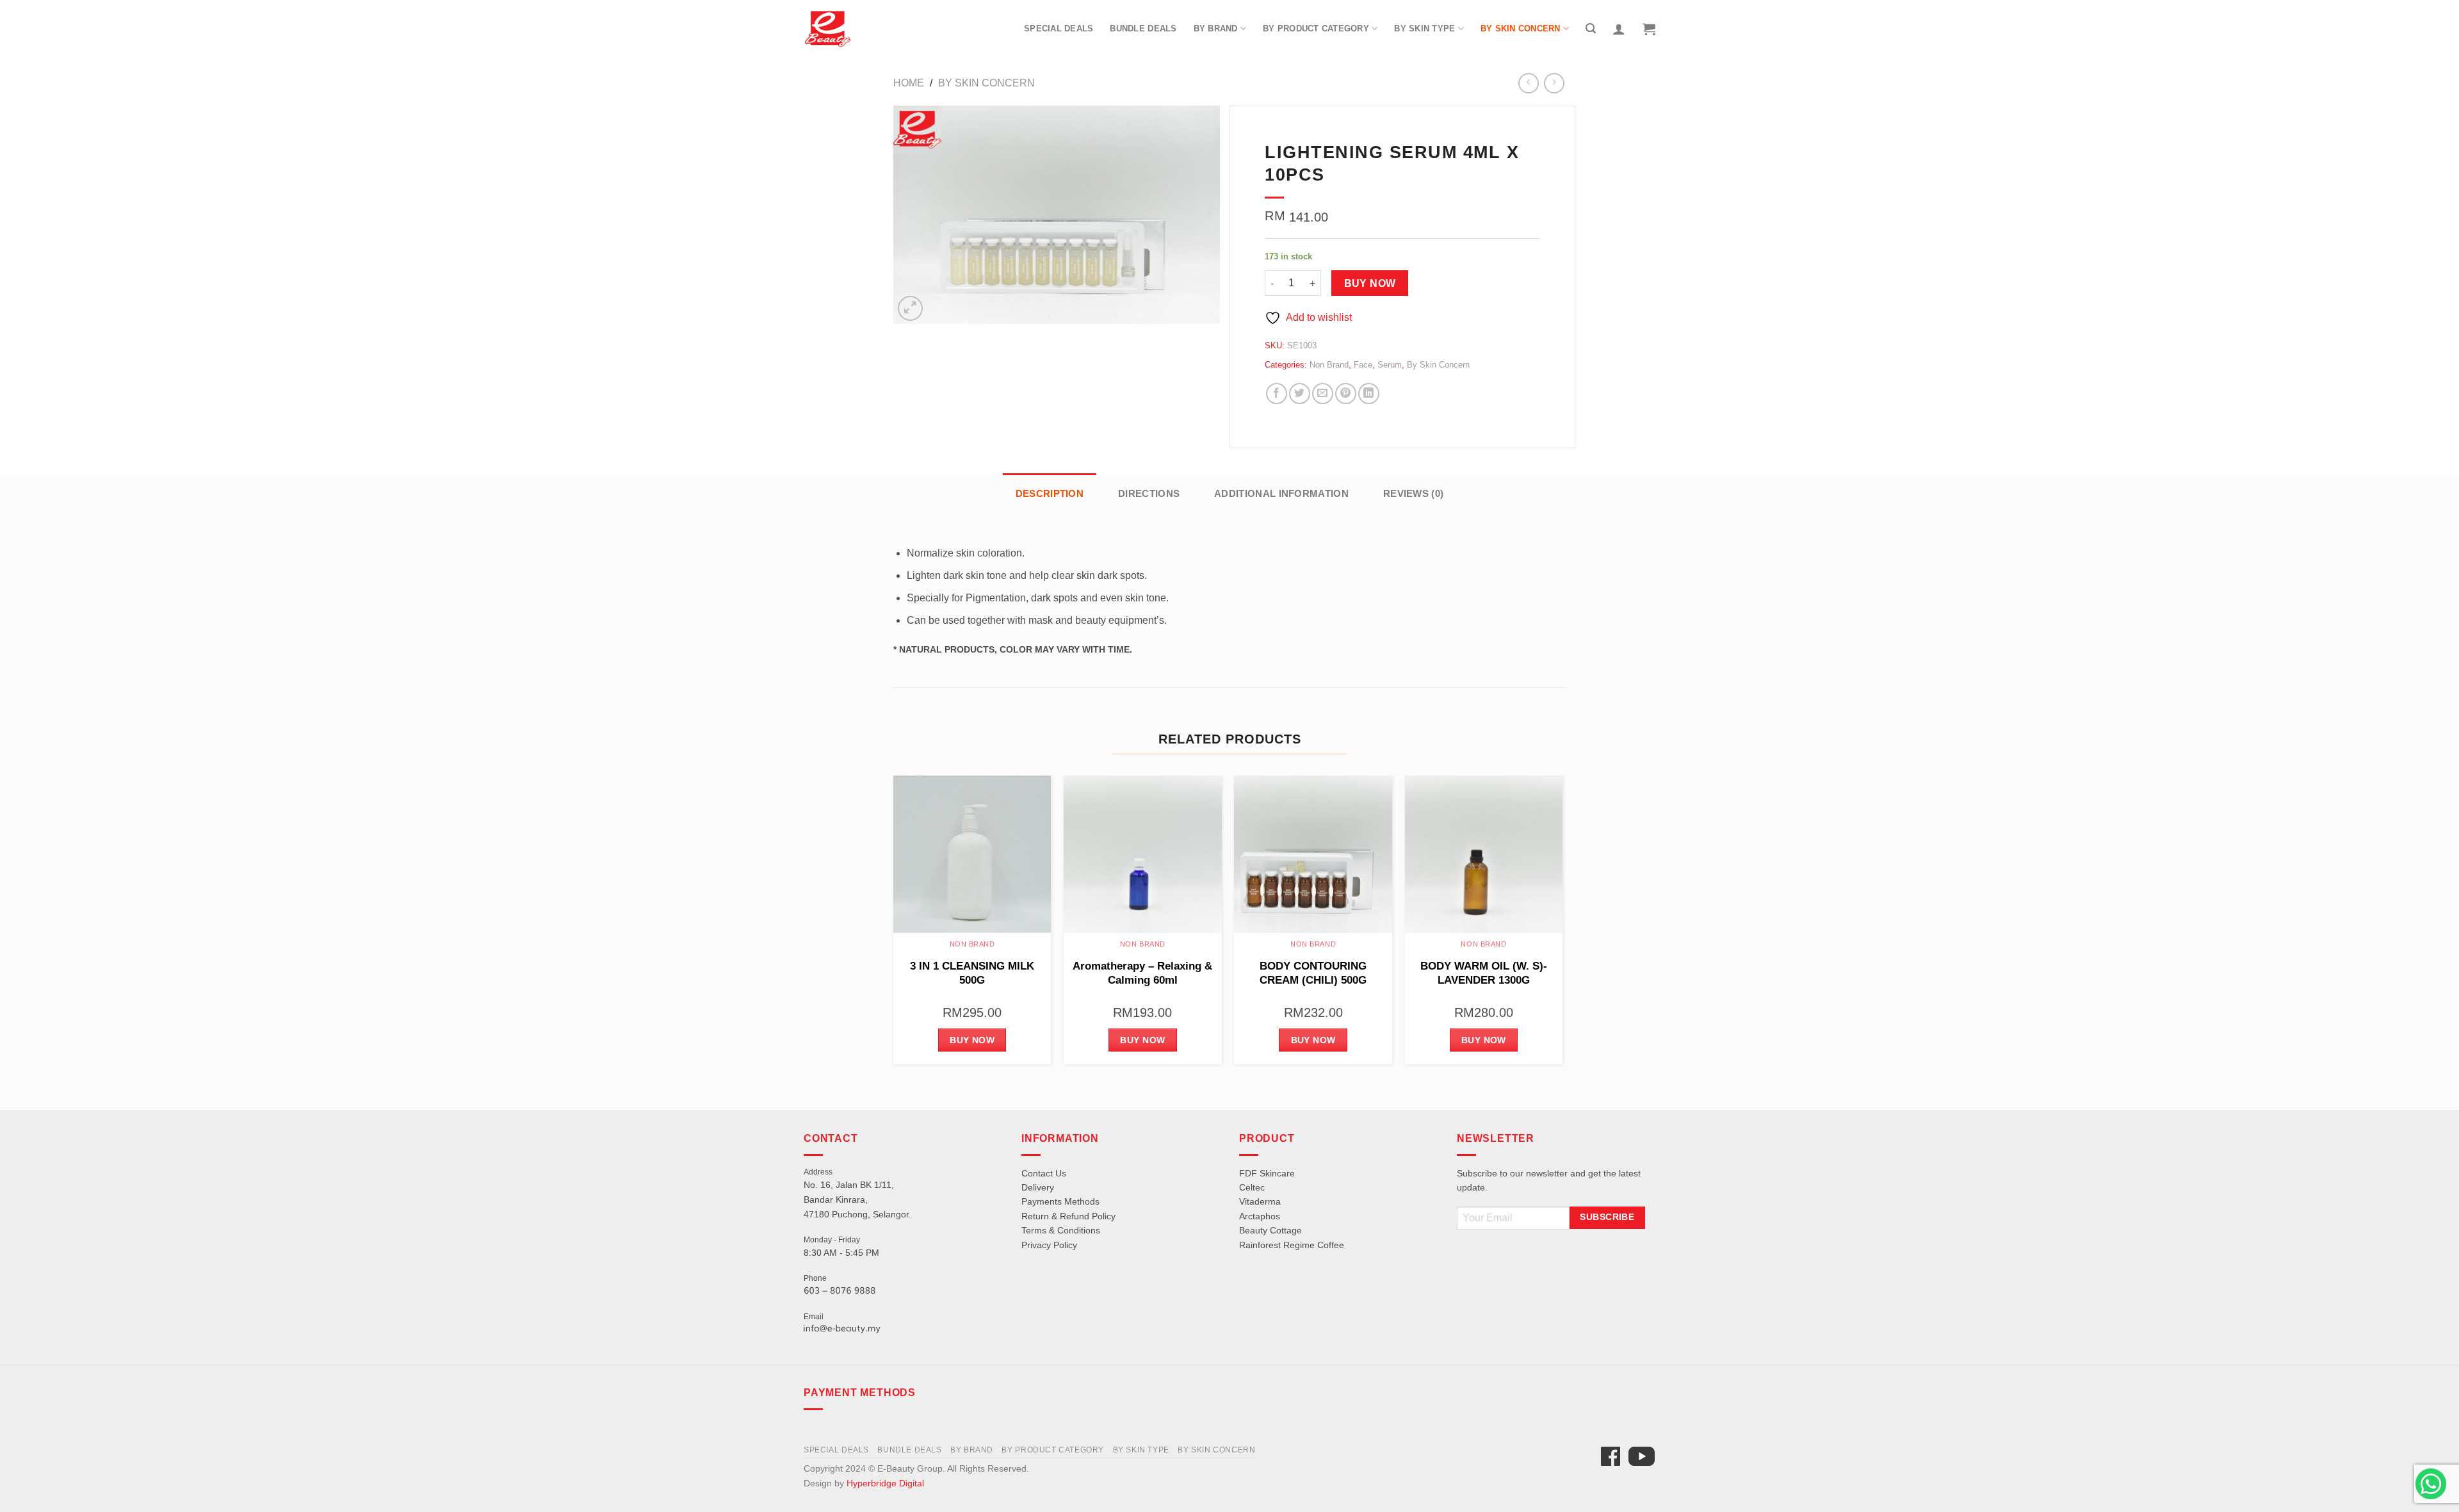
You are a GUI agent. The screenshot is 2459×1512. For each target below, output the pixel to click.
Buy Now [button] (972, 1040)
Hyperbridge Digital (885, 1483)
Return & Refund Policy (1068, 1216)
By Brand (1216, 28)
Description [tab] (1050, 493)
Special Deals (1059, 28)
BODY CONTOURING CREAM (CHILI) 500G (1313, 973)
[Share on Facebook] (1277, 394)
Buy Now (1370, 283)
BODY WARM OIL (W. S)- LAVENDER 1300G (1484, 973)
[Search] (1591, 28)
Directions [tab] (1149, 493)
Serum (1390, 365)
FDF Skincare (1267, 1173)
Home (909, 83)
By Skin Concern (1521, 28)
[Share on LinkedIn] (1369, 394)
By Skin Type (1424, 28)
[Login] (1619, 29)
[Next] (1562, 925)
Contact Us (1044, 1173)
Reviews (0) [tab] (1413, 493)
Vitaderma (1260, 1201)
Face (1363, 365)
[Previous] (894, 925)
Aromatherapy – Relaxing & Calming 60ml (1142, 973)
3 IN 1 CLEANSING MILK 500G (972, 973)
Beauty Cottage (1270, 1230)
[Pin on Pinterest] (1346, 394)
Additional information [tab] (1281, 493)
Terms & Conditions (1061, 1230)
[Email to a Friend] (1323, 394)
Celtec (1252, 1187)
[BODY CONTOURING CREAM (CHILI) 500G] (1313, 855)
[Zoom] (910, 308)
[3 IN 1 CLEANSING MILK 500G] (972, 855)
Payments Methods (1060, 1201)
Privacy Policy (1049, 1245)
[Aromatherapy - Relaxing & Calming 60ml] (1143, 855)
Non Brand (1329, 365)
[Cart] (1649, 29)
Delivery (1038, 1187)
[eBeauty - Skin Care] (828, 29)
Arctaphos (1260, 1216)
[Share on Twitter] (1300, 394)
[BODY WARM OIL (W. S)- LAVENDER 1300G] (1484, 855)
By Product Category (1316, 28)
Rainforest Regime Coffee (1292, 1245)
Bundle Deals (1143, 28)
